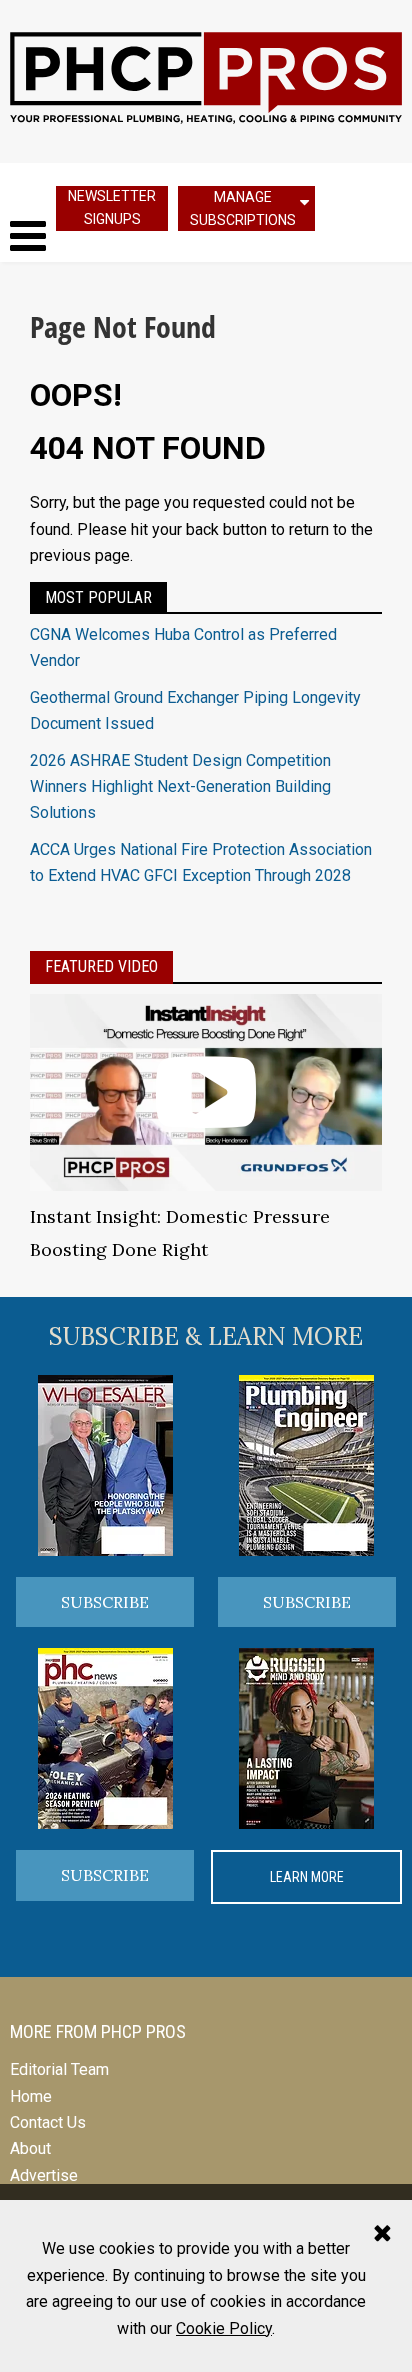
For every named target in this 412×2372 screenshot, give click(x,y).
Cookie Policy (224, 2328)
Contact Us (48, 2122)
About (30, 2148)
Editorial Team (59, 2069)
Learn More (307, 1877)
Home (31, 2096)
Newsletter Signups (112, 207)
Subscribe (105, 1602)
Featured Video (101, 966)
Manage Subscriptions (243, 208)
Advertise (44, 2175)
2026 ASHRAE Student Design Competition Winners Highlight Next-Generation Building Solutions (180, 787)
